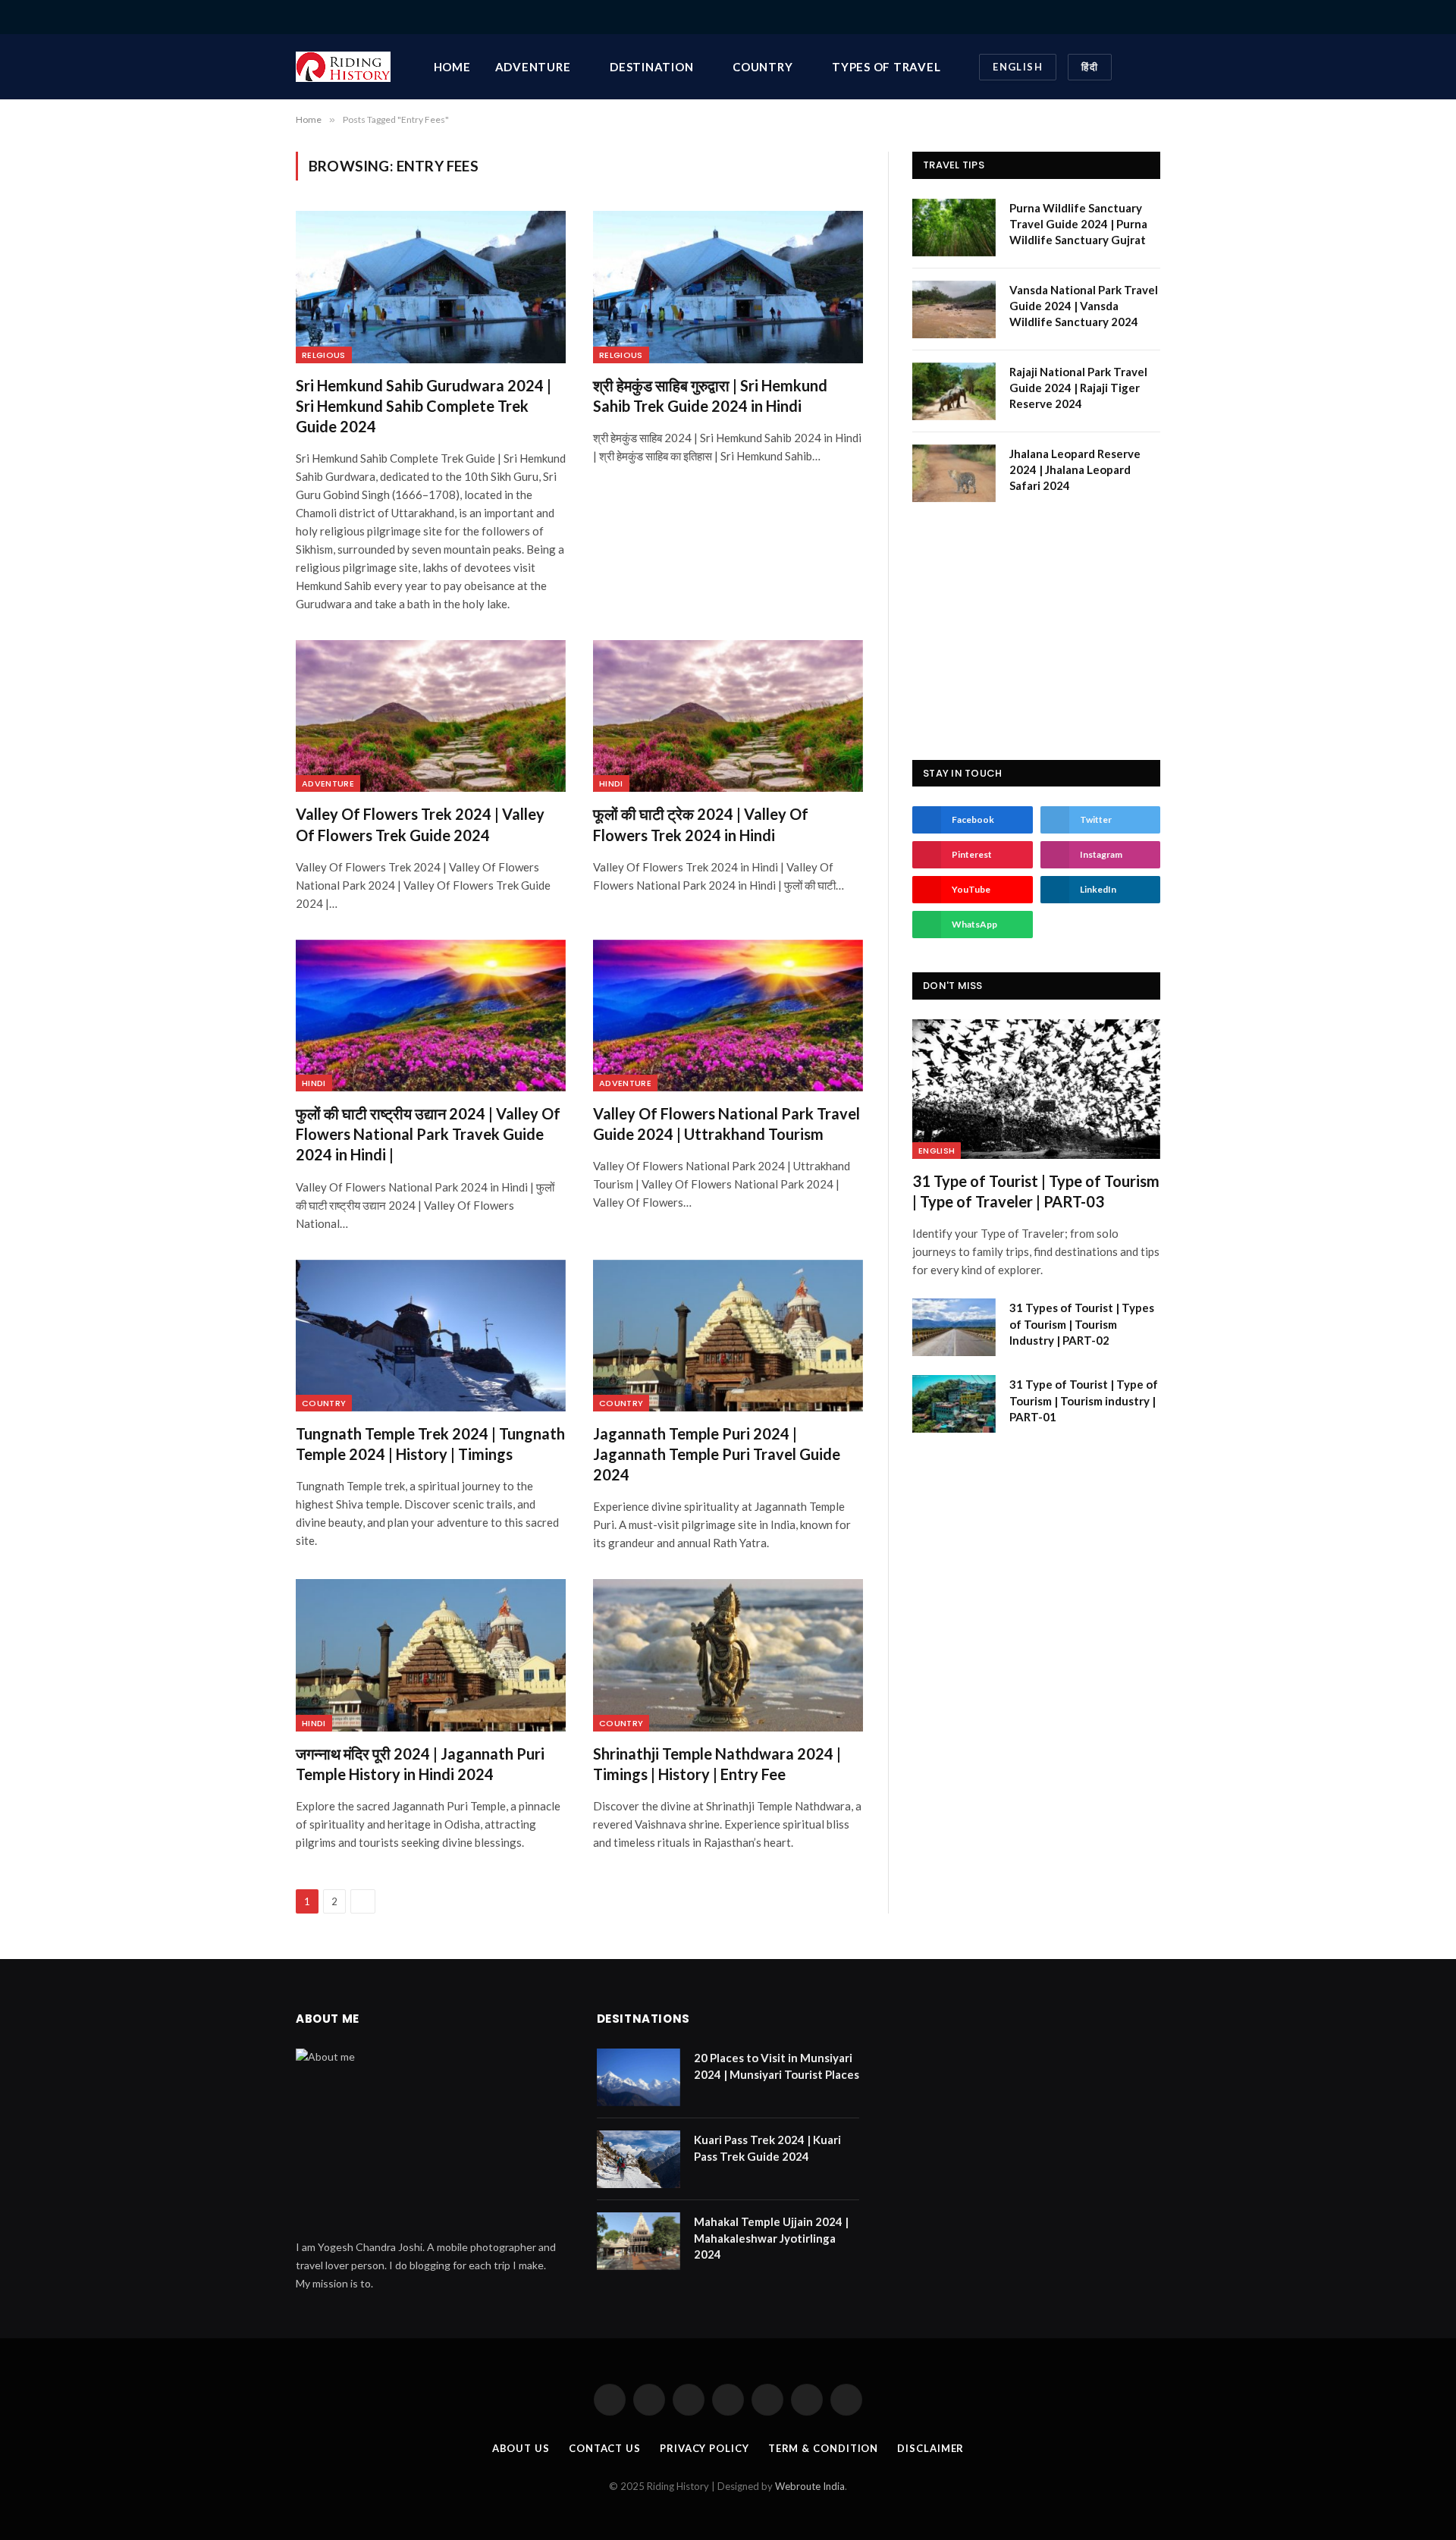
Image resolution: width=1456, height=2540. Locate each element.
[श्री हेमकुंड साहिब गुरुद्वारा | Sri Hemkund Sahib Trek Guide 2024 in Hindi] (728, 287)
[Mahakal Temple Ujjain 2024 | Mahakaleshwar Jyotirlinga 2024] (639, 2241)
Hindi (611, 783)
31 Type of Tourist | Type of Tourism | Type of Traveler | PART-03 (1036, 1191)
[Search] (1155, 17)
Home (452, 67)
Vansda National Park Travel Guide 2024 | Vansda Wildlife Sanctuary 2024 (1084, 306)
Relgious (324, 355)
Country (763, 67)
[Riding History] (343, 67)
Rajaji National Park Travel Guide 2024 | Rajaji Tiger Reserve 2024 (1078, 388)
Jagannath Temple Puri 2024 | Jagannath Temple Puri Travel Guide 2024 (717, 1454)
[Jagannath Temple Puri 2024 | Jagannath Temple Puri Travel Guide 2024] (728, 1336)
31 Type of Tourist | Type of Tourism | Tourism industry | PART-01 (1084, 1400)
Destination (651, 67)
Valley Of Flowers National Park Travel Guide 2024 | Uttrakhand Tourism (726, 1124)
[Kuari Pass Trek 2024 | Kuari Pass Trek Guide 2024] (639, 2159)
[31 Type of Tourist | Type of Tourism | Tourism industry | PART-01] (954, 1404)
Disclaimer (930, 2448)
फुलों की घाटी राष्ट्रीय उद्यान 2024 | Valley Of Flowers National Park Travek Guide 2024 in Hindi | (428, 1134)
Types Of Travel (886, 67)
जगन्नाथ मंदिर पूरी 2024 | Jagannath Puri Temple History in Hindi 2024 (420, 1764)
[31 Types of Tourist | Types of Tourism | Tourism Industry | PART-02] (954, 1327)
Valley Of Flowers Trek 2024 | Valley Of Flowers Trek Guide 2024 (420, 824)
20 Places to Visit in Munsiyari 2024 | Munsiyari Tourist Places (777, 2066)
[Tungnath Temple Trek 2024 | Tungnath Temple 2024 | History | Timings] (431, 1336)
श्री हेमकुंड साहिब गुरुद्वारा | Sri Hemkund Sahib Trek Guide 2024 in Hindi (710, 396)
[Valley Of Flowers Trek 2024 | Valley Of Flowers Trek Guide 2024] (431, 716)
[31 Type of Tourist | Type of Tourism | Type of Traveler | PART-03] (1036, 1089)
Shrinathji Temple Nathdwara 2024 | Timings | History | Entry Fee (717, 1764)
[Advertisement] (1036, 631)
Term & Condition (824, 2448)
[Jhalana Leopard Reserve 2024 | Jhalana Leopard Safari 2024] (954, 473)
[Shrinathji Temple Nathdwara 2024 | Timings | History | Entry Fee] (728, 1655)
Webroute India (810, 2486)
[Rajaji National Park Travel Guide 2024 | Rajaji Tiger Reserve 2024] (954, 391)
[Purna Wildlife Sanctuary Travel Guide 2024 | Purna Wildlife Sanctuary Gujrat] (954, 228)
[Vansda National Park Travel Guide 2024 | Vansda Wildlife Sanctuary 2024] (954, 309)
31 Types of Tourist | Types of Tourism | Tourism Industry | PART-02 (1082, 1324)
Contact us (605, 2448)
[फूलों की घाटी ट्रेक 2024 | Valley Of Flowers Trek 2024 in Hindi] (728, 716)
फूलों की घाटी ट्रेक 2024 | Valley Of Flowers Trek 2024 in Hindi (701, 824)
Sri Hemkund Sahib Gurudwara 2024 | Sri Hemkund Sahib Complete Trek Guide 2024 (424, 406)
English (1018, 67)
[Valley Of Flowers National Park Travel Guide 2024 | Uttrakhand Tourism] (728, 1016)
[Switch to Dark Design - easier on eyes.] (1132, 67)
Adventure (533, 67)
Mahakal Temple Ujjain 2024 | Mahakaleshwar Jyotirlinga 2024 (771, 2238)
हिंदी (1090, 67)
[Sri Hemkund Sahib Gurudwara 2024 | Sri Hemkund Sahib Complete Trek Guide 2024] (431, 287)
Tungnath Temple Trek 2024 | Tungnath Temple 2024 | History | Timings (430, 1444)
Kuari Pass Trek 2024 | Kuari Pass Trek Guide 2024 (767, 2148)
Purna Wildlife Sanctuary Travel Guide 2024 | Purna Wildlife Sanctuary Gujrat (1078, 224)
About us (521, 2448)
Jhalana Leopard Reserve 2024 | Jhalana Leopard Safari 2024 (1075, 470)
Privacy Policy (704, 2448)
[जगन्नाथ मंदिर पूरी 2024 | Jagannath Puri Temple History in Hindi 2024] (431, 1655)
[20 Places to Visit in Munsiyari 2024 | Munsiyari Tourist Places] (639, 2077)
